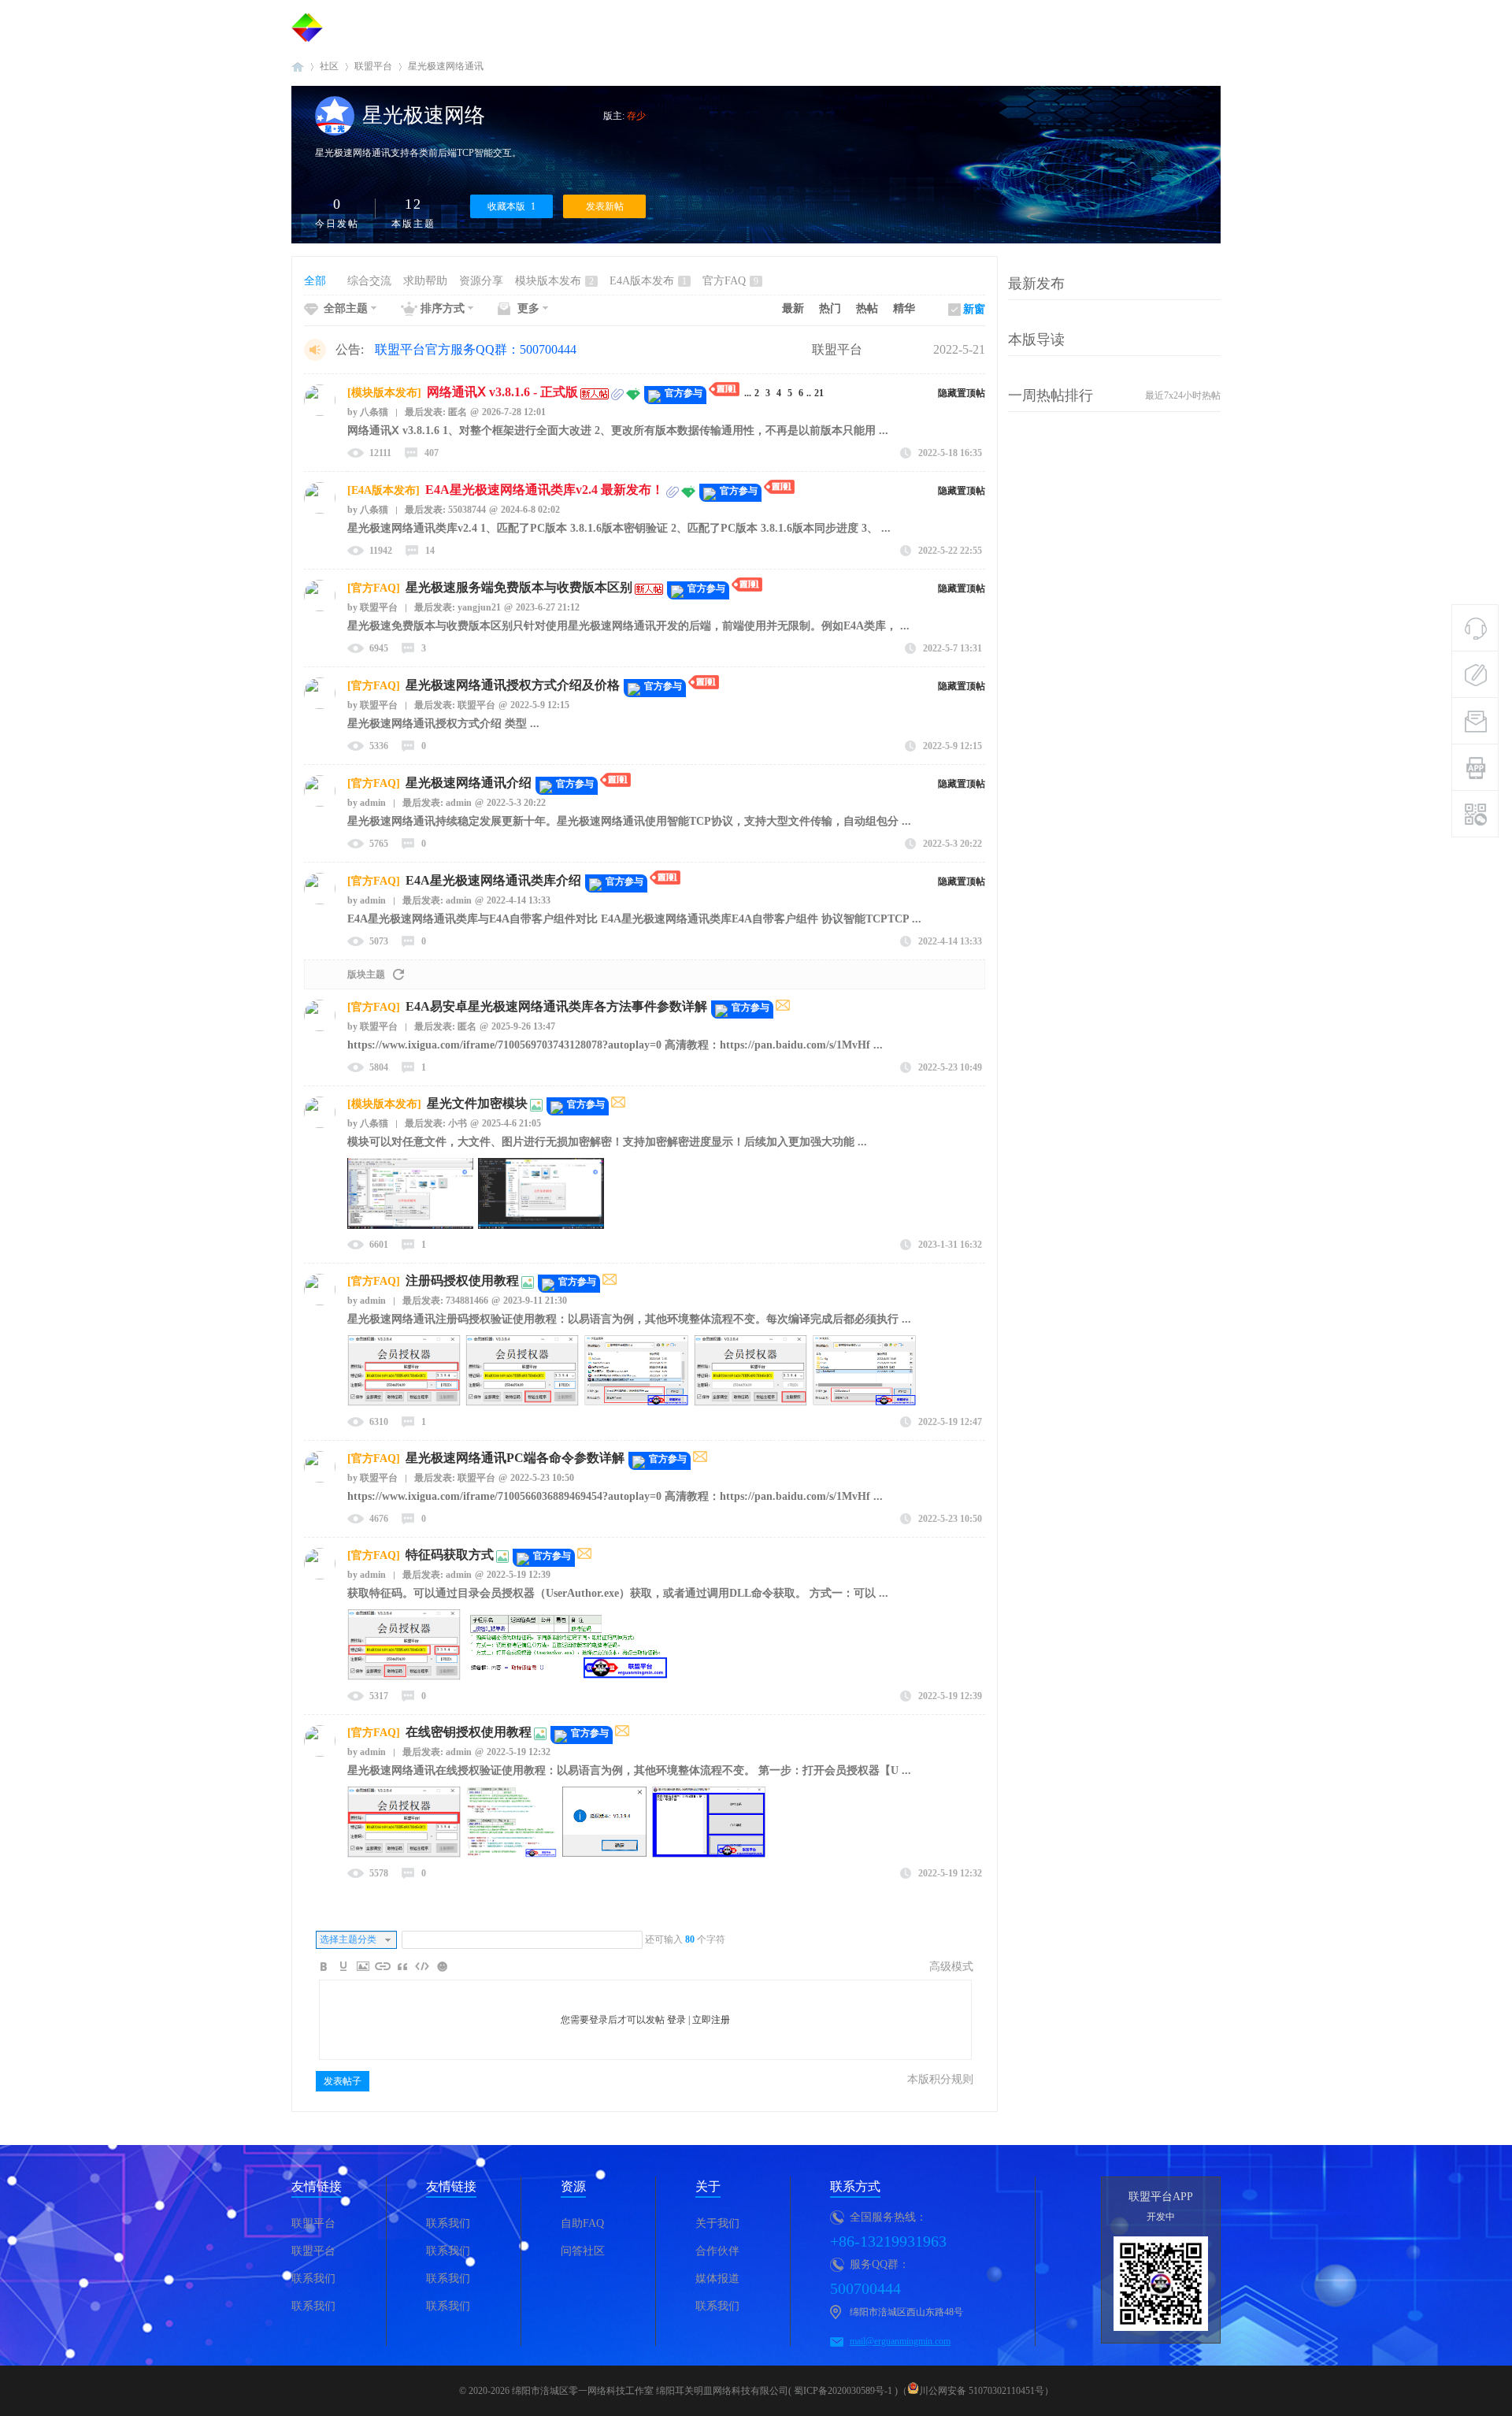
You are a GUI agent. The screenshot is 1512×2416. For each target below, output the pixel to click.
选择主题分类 (348, 1939)
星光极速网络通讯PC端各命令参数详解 (515, 1458)
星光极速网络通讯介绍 (469, 783)
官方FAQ (730, 281)
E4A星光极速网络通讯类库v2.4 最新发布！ (545, 490)
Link (383, 1966)
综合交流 (369, 281)
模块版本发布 (554, 281)
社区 (329, 66)
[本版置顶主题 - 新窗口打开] (725, 393)
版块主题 (366, 974)
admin (367, 803)
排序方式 (443, 308)
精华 (904, 308)
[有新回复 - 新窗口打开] (783, 1008)
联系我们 (313, 2279)
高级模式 (951, 1967)
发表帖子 (343, 2081)
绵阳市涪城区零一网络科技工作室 (583, 2391)
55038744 (467, 510)
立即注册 (711, 2020)
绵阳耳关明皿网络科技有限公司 (722, 2391)
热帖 (867, 308)
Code (422, 1966)
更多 (528, 308)
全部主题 (346, 308)
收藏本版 (511, 206)
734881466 (467, 1301)
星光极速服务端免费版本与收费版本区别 (519, 587)
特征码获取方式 (450, 1555)
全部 (315, 281)
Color (343, 1966)
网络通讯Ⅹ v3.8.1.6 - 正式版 (502, 392)
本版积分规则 (940, 2079)
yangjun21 (479, 607)
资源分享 (481, 281)
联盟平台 (298, 67)
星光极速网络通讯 (446, 66)
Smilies (442, 1966)
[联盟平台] (307, 28)
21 (819, 393)
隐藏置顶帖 (962, 393)
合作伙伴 (717, 2251)
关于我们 (717, 2223)
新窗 (974, 309)
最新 (793, 308)
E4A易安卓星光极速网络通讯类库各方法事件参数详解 (556, 1006)
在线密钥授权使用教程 (469, 1732)
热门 (830, 308)
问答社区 (583, 2251)
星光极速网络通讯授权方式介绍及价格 (513, 685)
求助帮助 (425, 281)
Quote (402, 1966)
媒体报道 (717, 2279)
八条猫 (368, 412)
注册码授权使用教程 (462, 1280)
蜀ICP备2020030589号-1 (843, 2391)
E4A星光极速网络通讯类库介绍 (493, 880)
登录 (676, 2020)
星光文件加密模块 (477, 1103)
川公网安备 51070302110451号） (986, 2391)
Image (363, 1966)
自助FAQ (582, 2223)
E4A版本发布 (648, 281)
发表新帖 (605, 206)
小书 (458, 1123)
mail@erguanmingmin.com (900, 2341)
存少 (636, 116)
